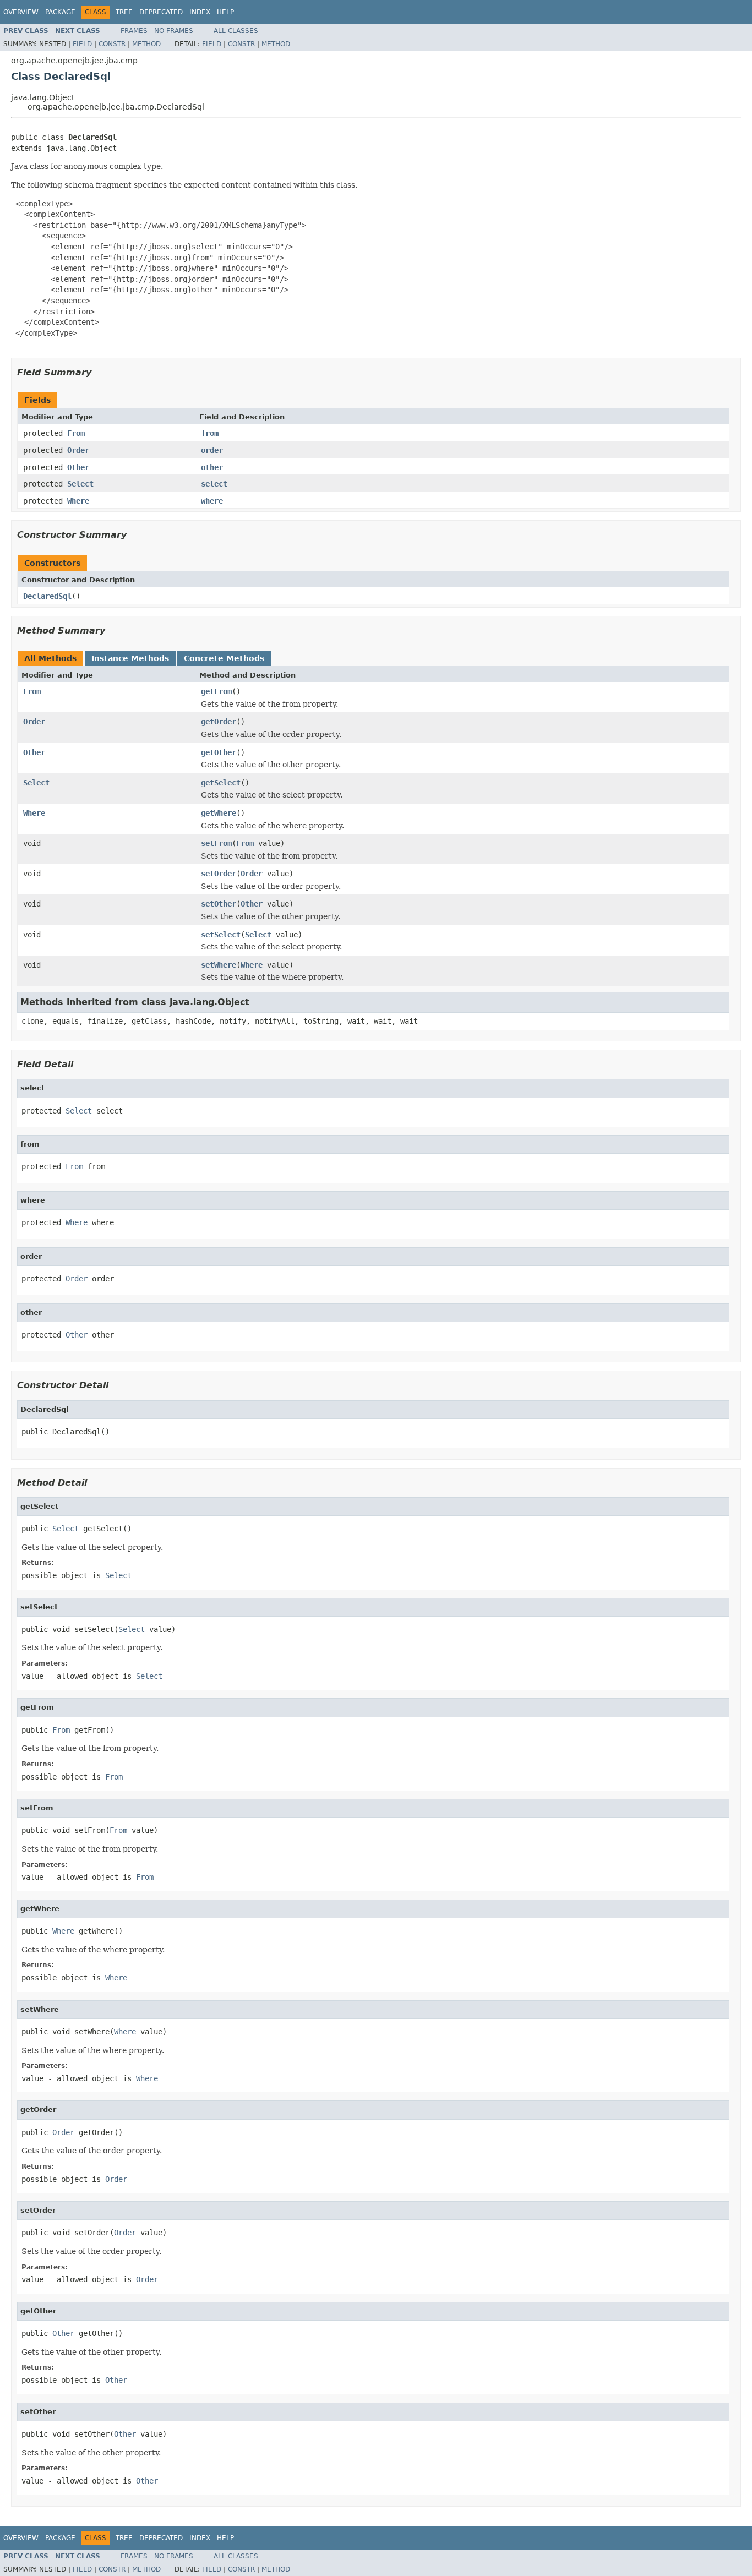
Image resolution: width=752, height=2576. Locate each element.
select (214, 484)
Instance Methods (130, 658)
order (212, 450)
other (212, 467)
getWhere (219, 813)
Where (78, 501)
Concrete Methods (224, 658)
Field (82, 44)
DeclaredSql (47, 596)
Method (146, 44)
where (212, 501)
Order (78, 450)
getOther (219, 752)
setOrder (219, 874)
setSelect (221, 935)
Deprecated (161, 12)
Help (225, 12)
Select (80, 484)
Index (200, 12)
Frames (134, 31)
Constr (112, 44)
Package (60, 12)
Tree (124, 12)
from (210, 433)
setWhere (219, 965)
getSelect (221, 783)
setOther (219, 904)
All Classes (236, 31)
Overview (21, 12)
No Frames (174, 31)
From (76, 433)
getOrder (219, 722)
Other (78, 467)
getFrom (216, 691)
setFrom (216, 843)
